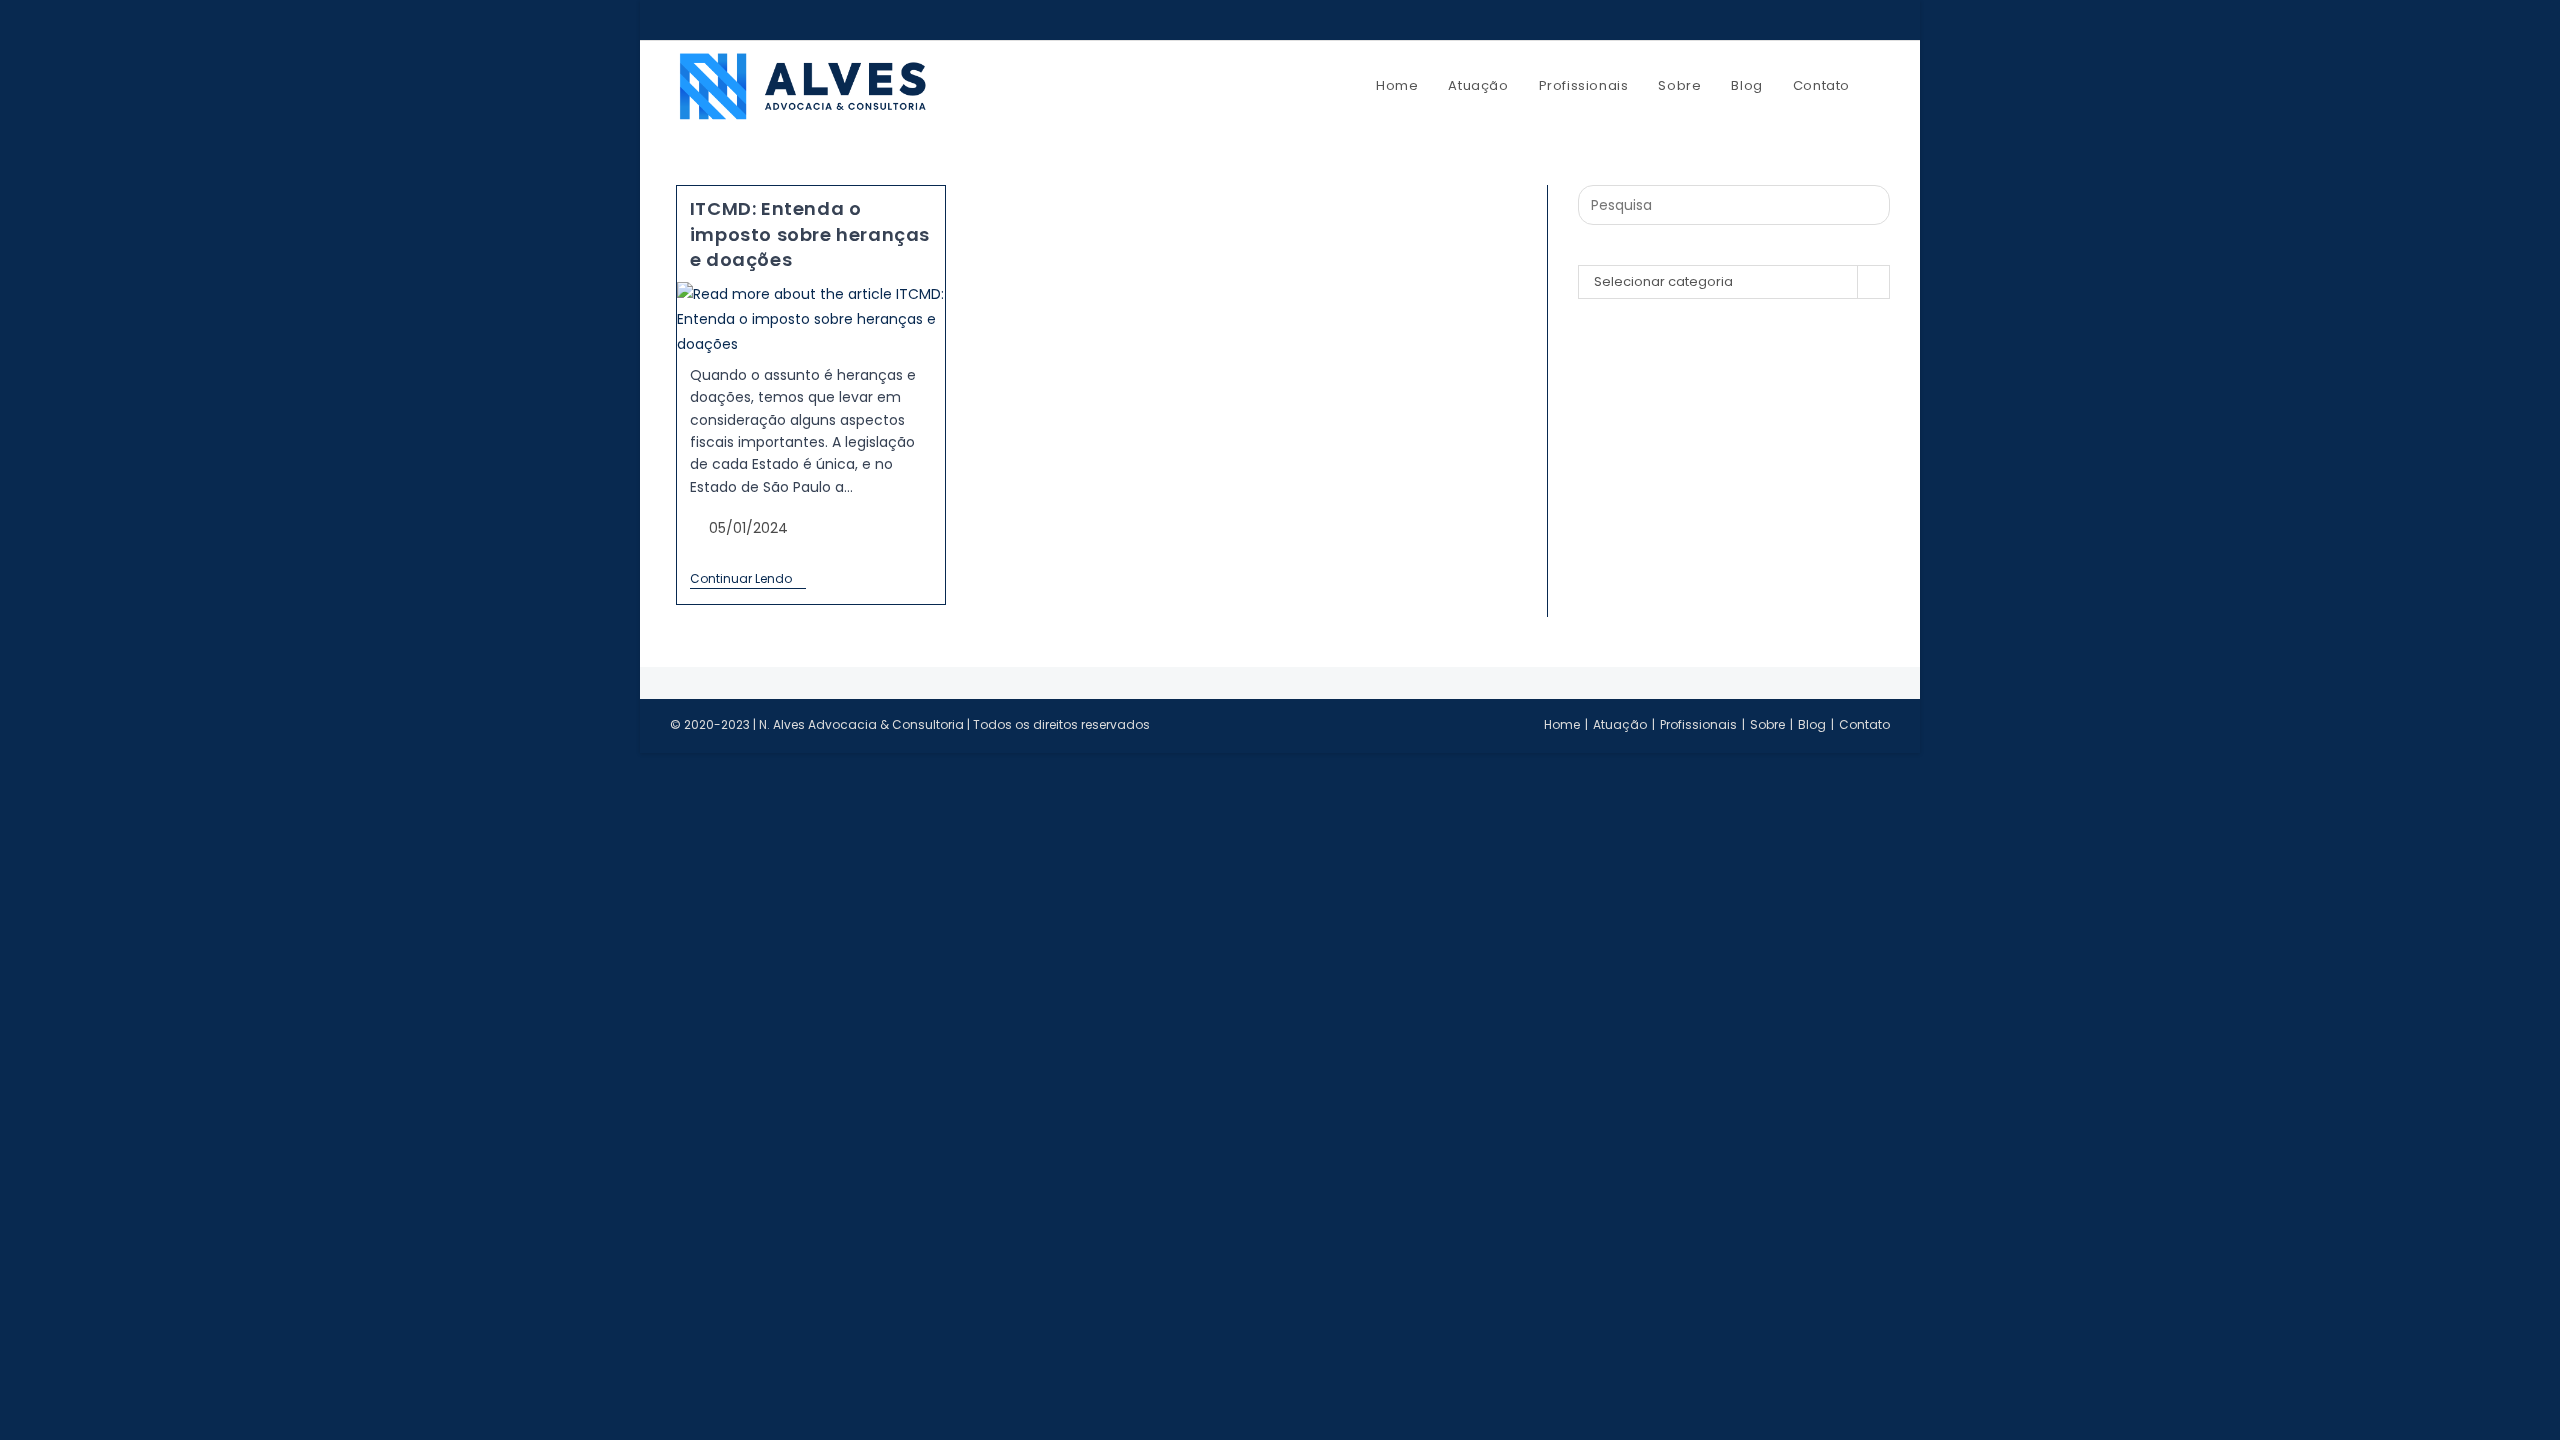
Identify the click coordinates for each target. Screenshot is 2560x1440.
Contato (1864, 724)
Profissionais (1698, 724)
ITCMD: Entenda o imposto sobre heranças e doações (810, 233)
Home (1562, 724)
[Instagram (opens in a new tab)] (1836, 20)
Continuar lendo (748, 579)
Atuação (1620, 724)
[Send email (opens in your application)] (1881, 20)
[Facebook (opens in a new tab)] (1812, 20)
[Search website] (1885, 86)
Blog (1812, 724)
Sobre (1767, 724)
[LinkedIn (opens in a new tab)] (1860, 20)
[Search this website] (1734, 204)
